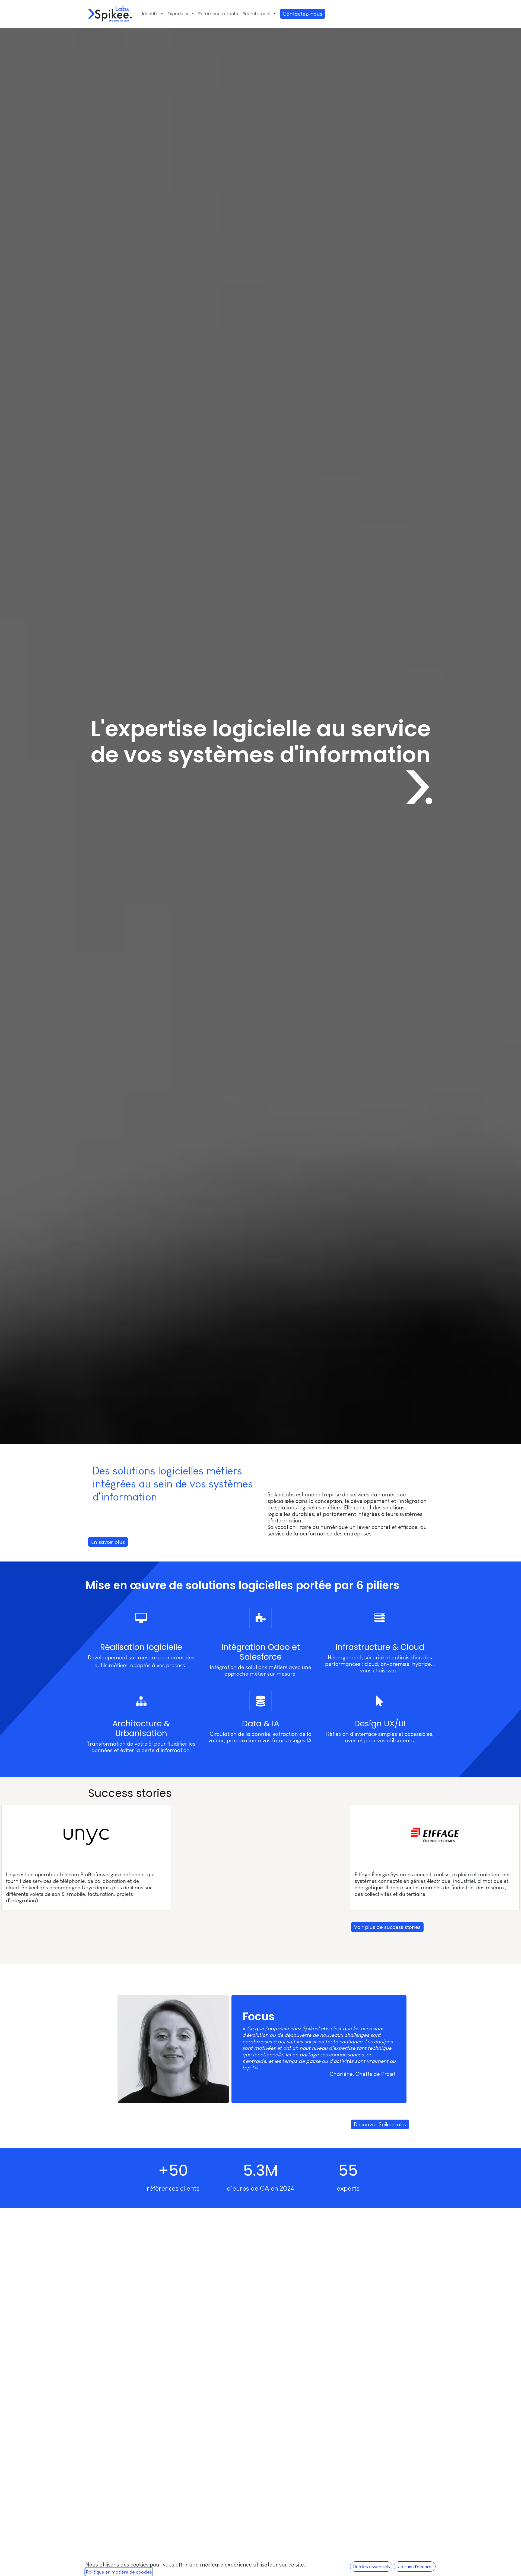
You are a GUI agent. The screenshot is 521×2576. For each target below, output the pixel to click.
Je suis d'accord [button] (415, 2567)
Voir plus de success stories (387, 1927)
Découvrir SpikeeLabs (380, 2124)
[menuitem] (152, 14)
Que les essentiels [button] (371, 2567)
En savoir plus (108, 1542)
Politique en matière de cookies (119, 2572)
